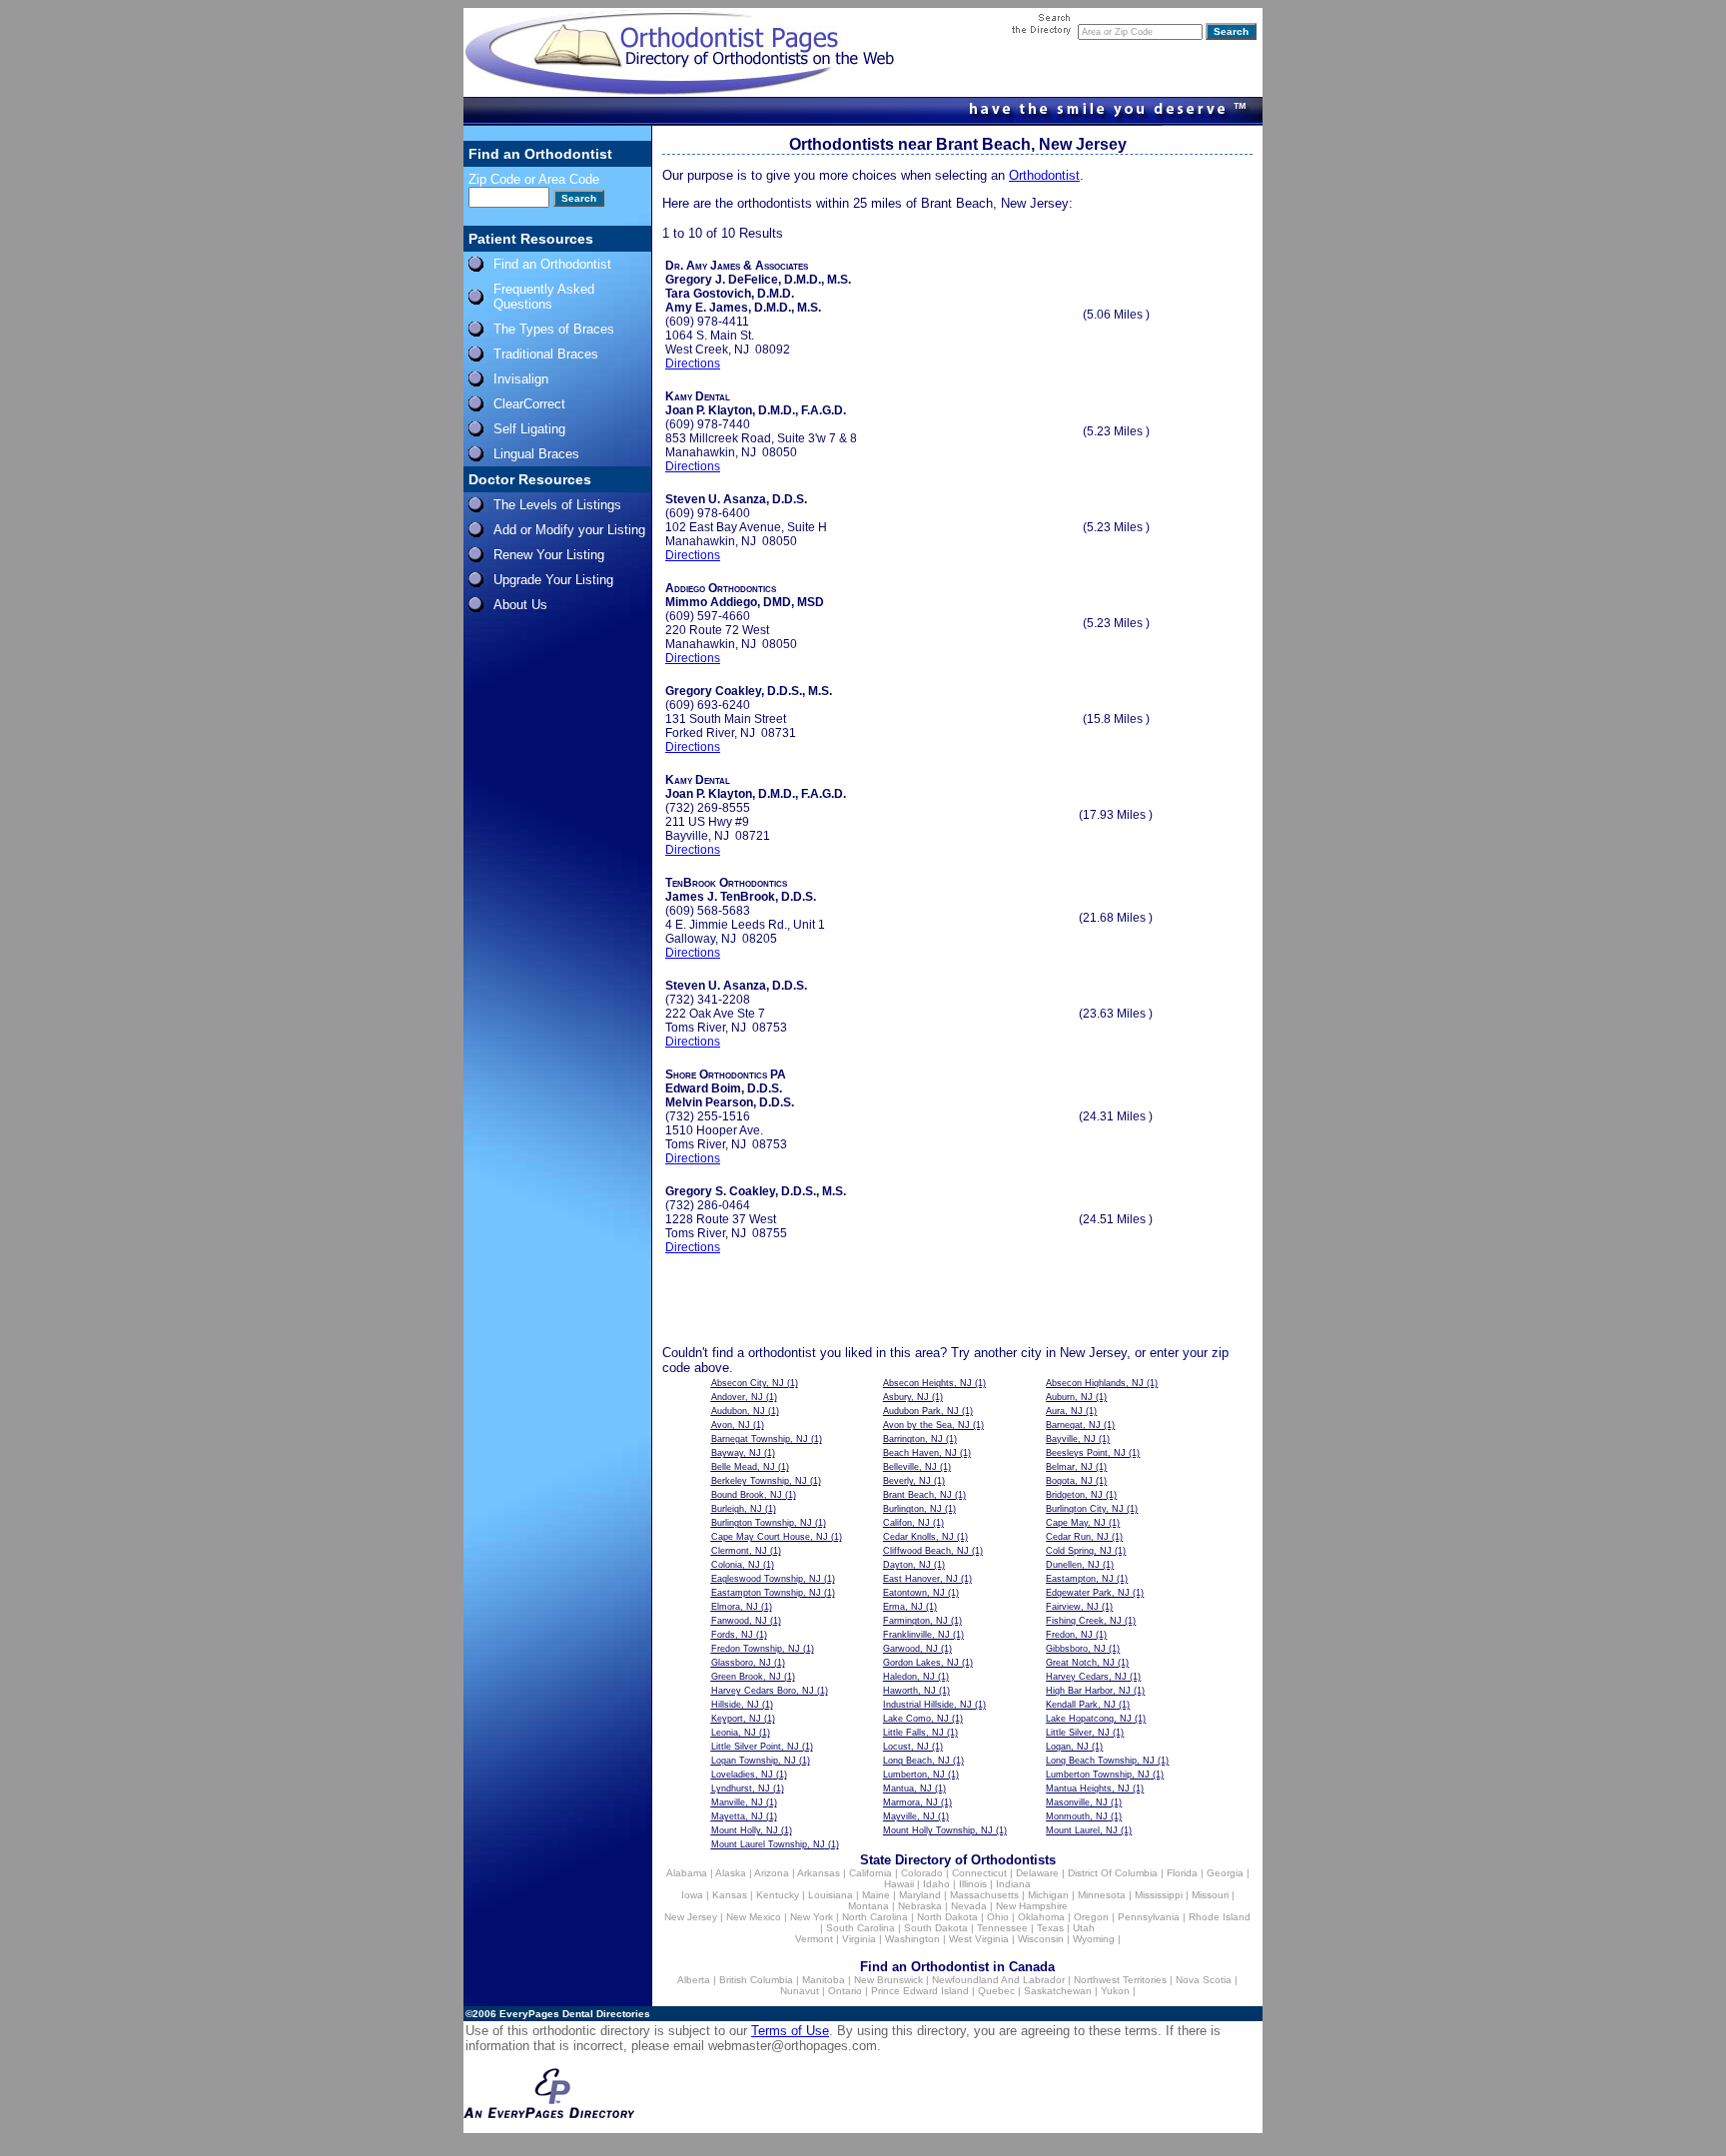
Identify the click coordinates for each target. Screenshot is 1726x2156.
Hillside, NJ (735, 1705)
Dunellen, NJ (1073, 1565)
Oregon (1091, 1917)
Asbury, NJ (906, 1397)
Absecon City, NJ (748, 1383)
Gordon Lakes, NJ (921, 1663)
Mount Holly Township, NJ (938, 1830)
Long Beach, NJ (916, 1761)
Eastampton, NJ (1080, 1579)
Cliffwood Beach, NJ (926, 1551)
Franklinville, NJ (916, 1635)
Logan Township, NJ (754, 1761)
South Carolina (861, 1928)
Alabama (687, 1873)
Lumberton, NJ (914, 1775)
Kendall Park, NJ (1081, 1705)
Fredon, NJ (1069, 1635)
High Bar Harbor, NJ (1088, 1691)
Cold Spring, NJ (1079, 1551)
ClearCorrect (529, 404)
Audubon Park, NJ (921, 1411)
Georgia (1225, 1873)
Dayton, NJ (907, 1565)
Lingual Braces (536, 454)
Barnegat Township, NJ (760, 1439)
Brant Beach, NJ (917, 1495)
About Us (520, 605)
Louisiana (831, 1895)
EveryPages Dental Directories (575, 2014)
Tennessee (1002, 1928)
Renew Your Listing (549, 555)
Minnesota (1102, 1895)
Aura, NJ (1064, 1411)
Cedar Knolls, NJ (918, 1537)
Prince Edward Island (920, 1991)
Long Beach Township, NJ (1100, 1761)
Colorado (922, 1873)
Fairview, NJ (1072, 1607)
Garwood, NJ (910, 1649)
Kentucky (778, 1895)
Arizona (772, 1873)
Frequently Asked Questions (544, 297)
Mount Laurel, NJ (1082, 1830)
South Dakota (936, 1928)
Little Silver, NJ (1078, 1733)
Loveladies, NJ (742, 1775)
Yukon (1115, 1991)
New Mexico (754, 1917)
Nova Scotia (1204, 1980)
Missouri (1210, 1895)
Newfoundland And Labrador (998, 1980)
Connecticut (979, 1873)
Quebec (996, 1991)
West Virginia (979, 1939)
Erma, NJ (903, 1607)
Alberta (694, 1980)
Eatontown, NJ (914, 1593)
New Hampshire (1032, 1906)
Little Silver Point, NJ (755, 1747)
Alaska (731, 1873)
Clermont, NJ (739, 1551)
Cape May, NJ (1076, 1523)
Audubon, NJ (738, 1411)
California (870, 1873)
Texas (1050, 1928)
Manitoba (824, 1980)
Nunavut (800, 1991)
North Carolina (875, 1917)
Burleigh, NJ (737, 1509)
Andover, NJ (737, 1397)
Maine (876, 1895)
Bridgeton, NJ (1074, 1495)
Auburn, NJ (1069, 1397)
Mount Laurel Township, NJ (768, 1844)
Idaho (936, 1884)
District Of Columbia (1113, 1873)
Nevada (969, 1906)
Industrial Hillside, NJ (927, 1705)
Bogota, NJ (1069, 1481)
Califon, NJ (906, 1523)
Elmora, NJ (735, 1607)
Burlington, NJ (912, 1509)
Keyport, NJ (736, 1719)
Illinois (973, 1884)
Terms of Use (790, 2031)
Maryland (920, 1895)
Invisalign (521, 379)
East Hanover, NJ (920, 1579)
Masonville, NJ (1077, 1802)
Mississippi (1159, 1895)
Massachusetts (984, 1895)
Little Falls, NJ (913, 1733)
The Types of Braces (554, 329)
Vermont (814, 1939)
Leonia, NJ (734, 1733)
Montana (868, 1906)
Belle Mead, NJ (743, 1467)
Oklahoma (1041, 1917)
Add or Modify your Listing (569, 530)
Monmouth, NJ (1077, 1816)
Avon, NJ (731, 1425)
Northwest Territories (1120, 1980)
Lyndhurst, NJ (741, 1789)
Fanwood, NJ (739, 1621)
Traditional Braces (546, 354)
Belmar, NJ (1069, 1467)
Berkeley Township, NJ (759, 1481)
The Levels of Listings (557, 505)
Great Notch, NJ (1080, 1663)
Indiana (1013, 1884)
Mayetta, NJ (737, 1816)
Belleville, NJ (910, 1467)
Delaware (1037, 1873)
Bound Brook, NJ (747, 1495)
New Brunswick (888, 1980)
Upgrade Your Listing (553, 580)
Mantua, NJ (907, 1789)
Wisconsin (1041, 1939)
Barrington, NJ (913, 1439)
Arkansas (819, 1873)
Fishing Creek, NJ (1084, 1621)
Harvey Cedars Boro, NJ (763, 1691)
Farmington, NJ (915, 1621)
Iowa (692, 1895)
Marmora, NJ (910, 1802)
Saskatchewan (1058, 1991)
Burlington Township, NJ (762, 1523)
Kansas (730, 1895)
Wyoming (1094, 1939)
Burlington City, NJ (1085, 1509)
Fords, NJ (732, 1635)
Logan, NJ (1067, 1747)
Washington (912, 1939)
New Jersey (691, 1917)
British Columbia (756, 1980)
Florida (1182, 1873)
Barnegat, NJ (1073, 1425)
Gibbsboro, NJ (1076, 1649)
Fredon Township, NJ (756, 1649)
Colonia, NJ (736, 1565)
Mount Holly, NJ (745, 1830)
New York (812, 1917)
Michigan (1048, 1895)
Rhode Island (1220, 1917)
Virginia (859, 1939)
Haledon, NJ (909, 1677)
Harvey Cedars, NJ (1086, 1677)
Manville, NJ (737, 1802)
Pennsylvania (1149, 1917)
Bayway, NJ (736, 1453)
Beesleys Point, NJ (1086, 1453)
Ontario (845, 1991)
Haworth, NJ (909, 1691)
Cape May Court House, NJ (770, 1537)
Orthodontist (1044, 175)
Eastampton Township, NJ (766, 1593)
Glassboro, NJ (741, 1663)
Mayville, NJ (909, 1816)
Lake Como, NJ (916, 1719)
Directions (693, 363)
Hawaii (899, 1884)
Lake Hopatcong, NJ (1089, 1719)
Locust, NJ (906, 1747)
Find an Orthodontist (552, 264)
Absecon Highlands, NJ (1095, 1383)
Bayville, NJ (1071, 1439)
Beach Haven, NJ (920, 1453)
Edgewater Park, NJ (1088, 1593)
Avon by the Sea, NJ (926, 1425)
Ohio (998, 1917)
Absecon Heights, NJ (927, 1383)
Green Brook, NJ (746, 1677)
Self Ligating (529, 429)
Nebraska (920, 1906)
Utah (1084, 1928)
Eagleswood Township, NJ (766, 1579)
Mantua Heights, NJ (1088, 1789)
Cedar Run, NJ (1077, 1537)
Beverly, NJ (907, 1481)
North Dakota (947, 1917)
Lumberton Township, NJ (1098, 1775)
